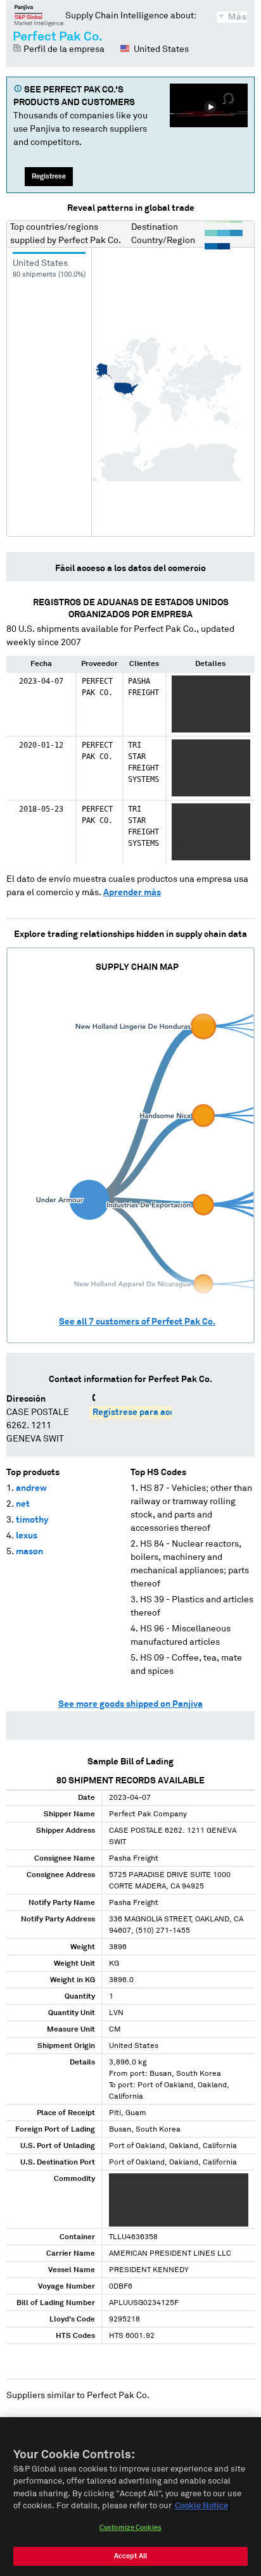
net (23, 1504)
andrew (31, 1488)
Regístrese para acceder (143, 1412)
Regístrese (49, 176)
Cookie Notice (201, 2506)
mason (29, 1552)
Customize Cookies (130, 2528)
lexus (27, 1536)
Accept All (130, 2556)
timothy (32, 1520)
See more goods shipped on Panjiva (130, 1704)
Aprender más (132, 893)
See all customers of (137, 1322)
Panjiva (39, 15)
